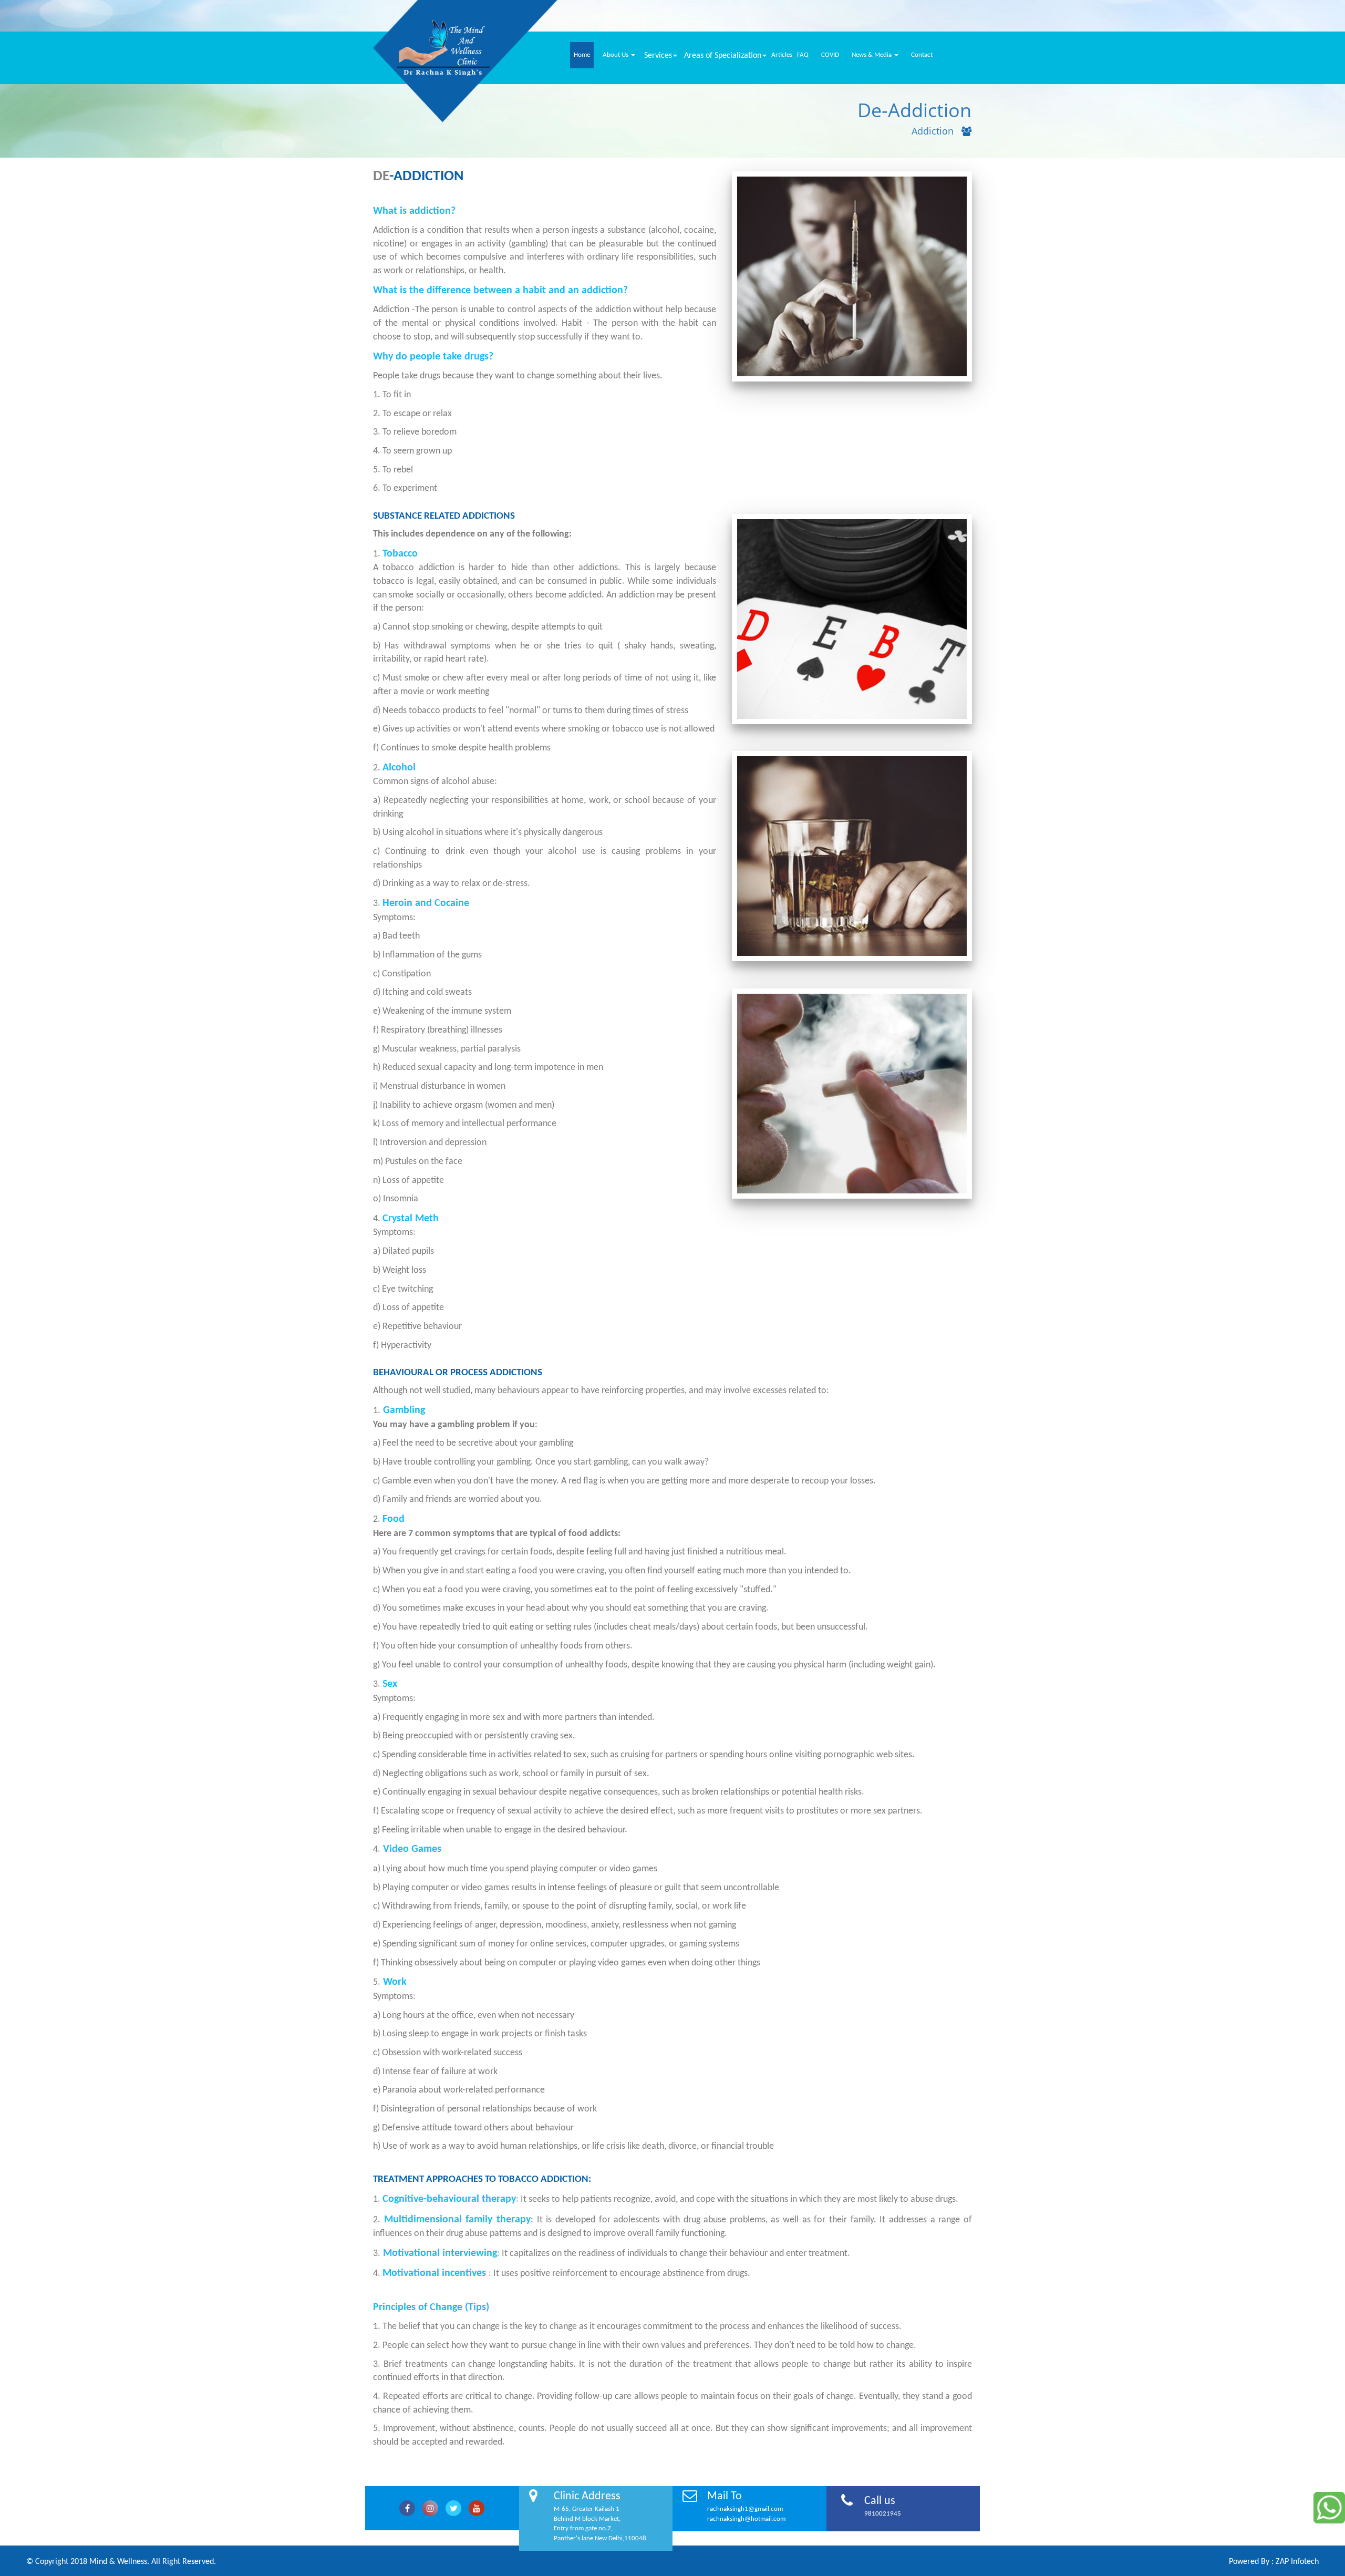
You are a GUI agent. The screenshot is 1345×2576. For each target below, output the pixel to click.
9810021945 (883, 2514)
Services (658, 56)
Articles (782, 55)
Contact (922, 55)
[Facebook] (407, 2508)
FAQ (803, 55)
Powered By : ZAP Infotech (1274, 2562)
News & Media (872, 55)
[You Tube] (477, 2508)
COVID (830, 55)
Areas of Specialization (723, 56)
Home (582, 55)
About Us (616, 55)
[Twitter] (430, 2508)
